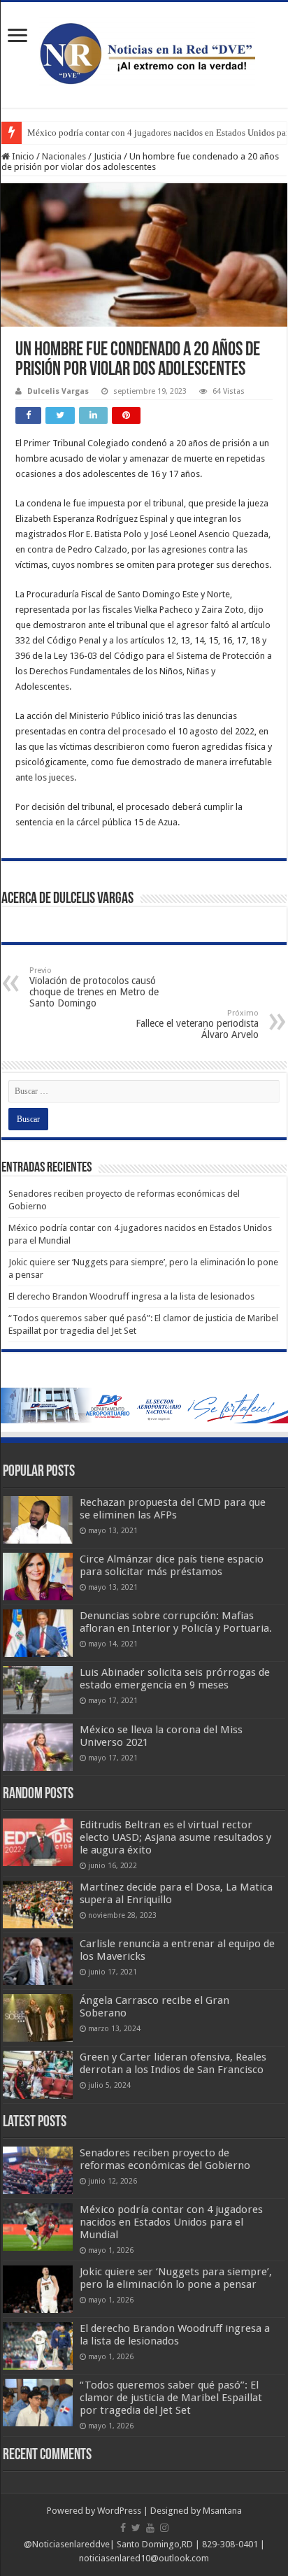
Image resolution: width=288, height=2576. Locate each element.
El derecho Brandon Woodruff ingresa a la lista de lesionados (131, 1296)
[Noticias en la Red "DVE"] (144, 52)
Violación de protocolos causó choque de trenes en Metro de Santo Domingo (94, 987)
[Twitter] (136, 2528)
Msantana (222, 2511)
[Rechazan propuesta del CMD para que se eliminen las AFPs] (38, 1520)
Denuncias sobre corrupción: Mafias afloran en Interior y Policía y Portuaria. (176, 1622)
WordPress (119, 2511)
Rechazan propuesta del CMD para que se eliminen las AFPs (173, 1509)
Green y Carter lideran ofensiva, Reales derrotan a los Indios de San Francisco (173, 2063)
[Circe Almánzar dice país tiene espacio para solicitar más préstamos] (38, 1577)
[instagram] (164, 2528)
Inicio (22, 156)
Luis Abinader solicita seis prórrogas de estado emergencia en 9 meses (175, 1679)
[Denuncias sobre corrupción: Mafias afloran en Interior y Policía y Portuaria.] (38, 1633)
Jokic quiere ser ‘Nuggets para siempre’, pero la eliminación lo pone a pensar (176, 2278)
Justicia (108, 156)
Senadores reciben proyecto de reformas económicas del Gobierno (165, 2159)
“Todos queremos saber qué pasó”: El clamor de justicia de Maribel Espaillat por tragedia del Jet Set (171, 2398)
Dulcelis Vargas (58, 391)
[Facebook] (123, 2528)
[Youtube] (150, 2528)
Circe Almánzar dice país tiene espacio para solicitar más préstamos (172, 1565)
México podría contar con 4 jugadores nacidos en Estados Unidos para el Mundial (171, 2222)
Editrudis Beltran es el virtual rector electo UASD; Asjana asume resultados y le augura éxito (175, 1837)
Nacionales (64, 156)
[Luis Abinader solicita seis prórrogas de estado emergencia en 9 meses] (38, 1690)
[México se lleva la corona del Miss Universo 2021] (38, 1747)
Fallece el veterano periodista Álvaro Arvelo (197, 1024)
